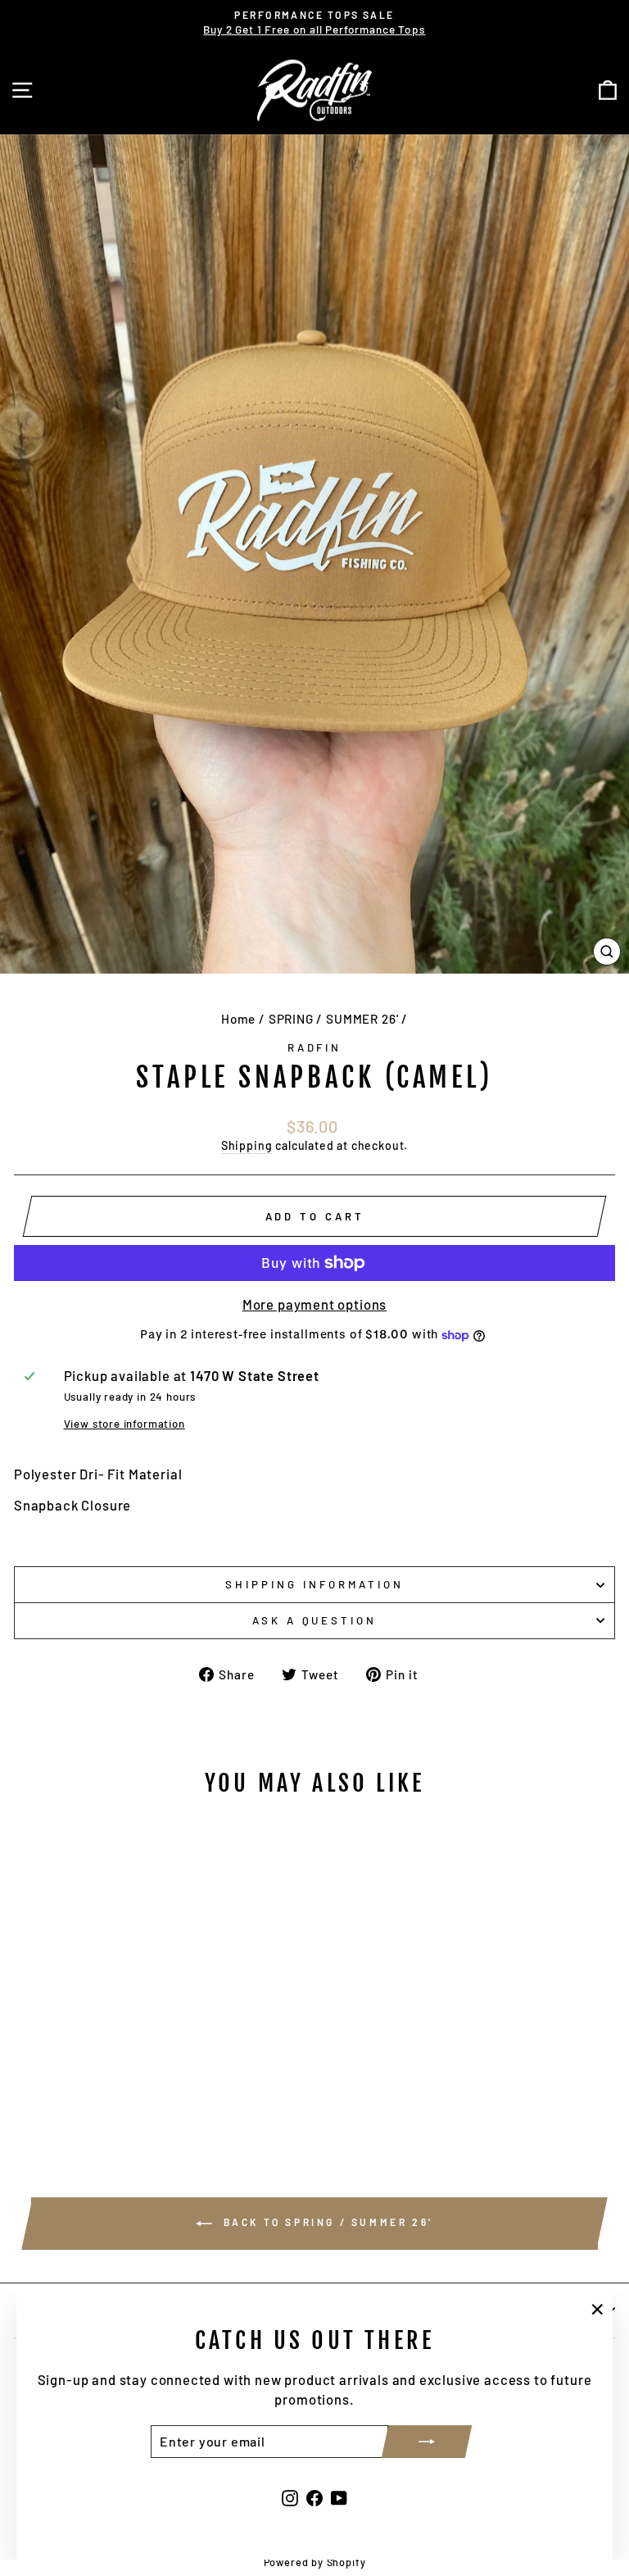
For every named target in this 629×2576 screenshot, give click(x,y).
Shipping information (314, 1584)
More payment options (315, 1304)
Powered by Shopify (315, 2562)
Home (238, 1019)
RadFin (315, 1047)
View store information (124, 1424)
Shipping (247, 1145)
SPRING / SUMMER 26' (334, 1019)
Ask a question (315, 1620)
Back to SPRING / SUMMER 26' (326, 2222)
